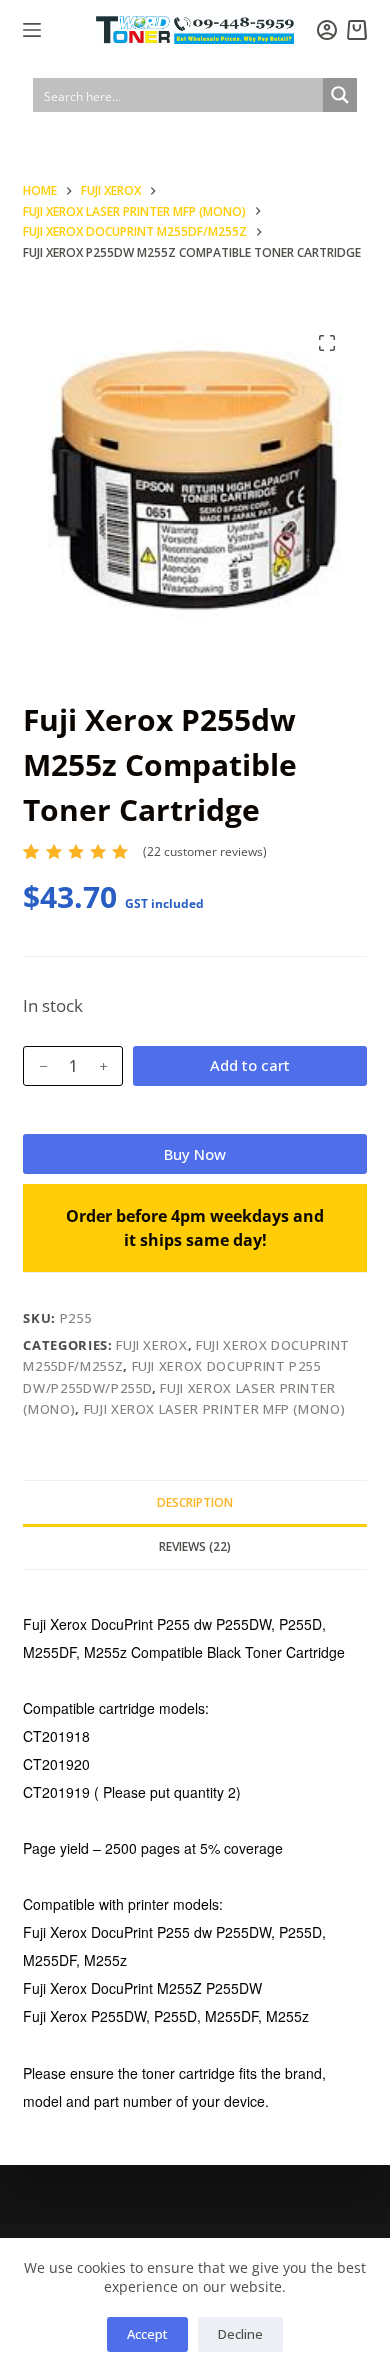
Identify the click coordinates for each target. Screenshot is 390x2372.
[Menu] (32, 30)
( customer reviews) (205, 851)
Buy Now (195, 1154)
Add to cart (250, 1065)
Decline (240, 2334)
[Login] (327, 30)
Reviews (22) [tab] (195, 1546)
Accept (147, 2334)
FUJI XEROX (152, 1345)
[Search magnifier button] (340, 95)
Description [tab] (195, 1502)
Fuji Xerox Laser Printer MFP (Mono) (215, 1409)
